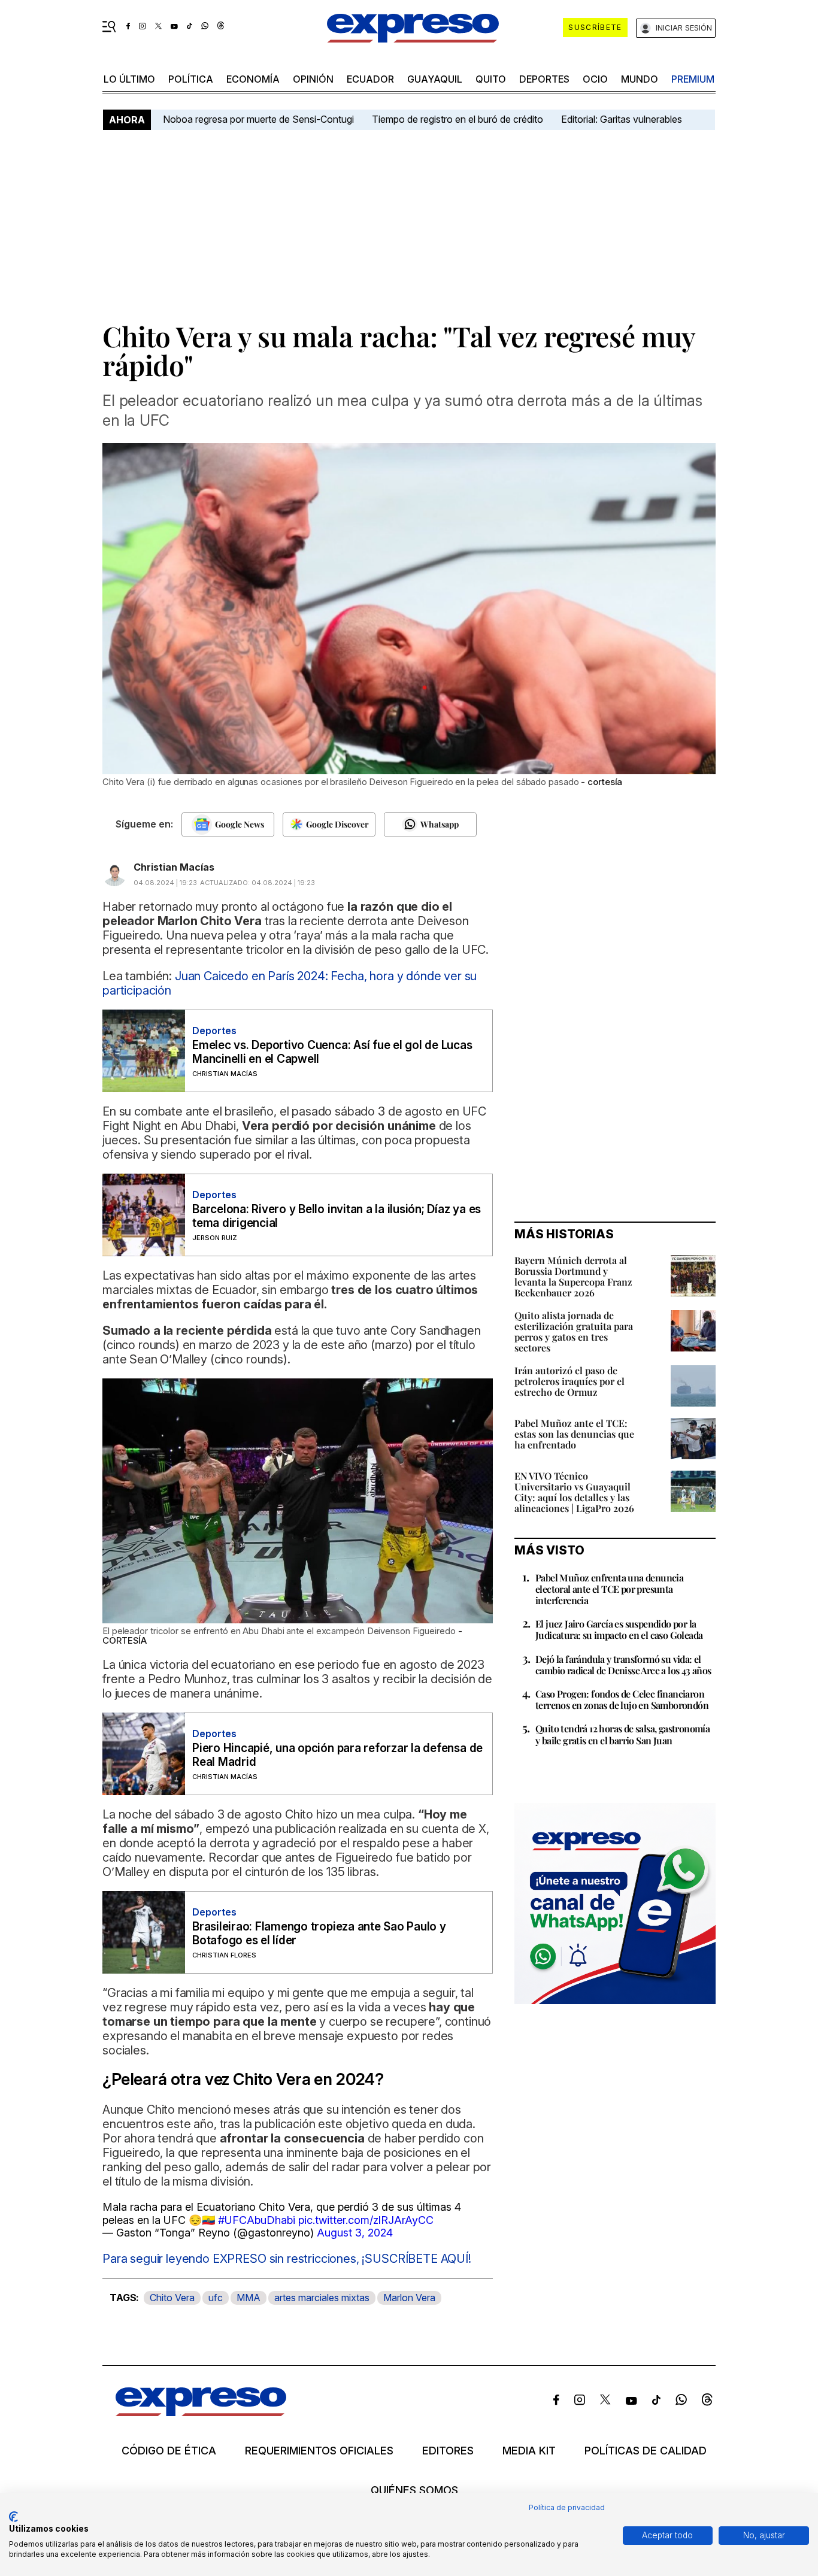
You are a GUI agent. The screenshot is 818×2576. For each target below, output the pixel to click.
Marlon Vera (409, 2298)
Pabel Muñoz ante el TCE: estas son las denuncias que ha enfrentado (574, 1434)
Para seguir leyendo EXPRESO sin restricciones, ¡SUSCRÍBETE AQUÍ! (287, 2259)
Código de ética (169, 2451)
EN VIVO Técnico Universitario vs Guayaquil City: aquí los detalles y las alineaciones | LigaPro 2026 (574, 1492)
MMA (249, 2298)
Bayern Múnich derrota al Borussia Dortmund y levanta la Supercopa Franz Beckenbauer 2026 (573, 1276)
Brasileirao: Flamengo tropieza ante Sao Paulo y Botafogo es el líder (319, 1933)
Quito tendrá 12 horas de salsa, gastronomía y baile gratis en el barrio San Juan (622, 1734)
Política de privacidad (567, 2507)
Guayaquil (435, 79)
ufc (216, 2298)
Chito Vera (172, 2298)
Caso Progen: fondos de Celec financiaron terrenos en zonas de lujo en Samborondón (622, 1699)
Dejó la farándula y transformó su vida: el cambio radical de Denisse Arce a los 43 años (623, 1665)
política (191, 79)
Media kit (529, 2451)
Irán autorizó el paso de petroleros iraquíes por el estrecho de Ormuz (569, 1381)
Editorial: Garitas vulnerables (622, 119)
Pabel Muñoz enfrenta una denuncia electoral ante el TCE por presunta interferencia (609, 1589)
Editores (448, 2451)
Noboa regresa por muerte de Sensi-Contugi (258, 119)
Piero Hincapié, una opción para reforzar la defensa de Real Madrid (337, 1755)
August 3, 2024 (355, 2233)
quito (491, 79)
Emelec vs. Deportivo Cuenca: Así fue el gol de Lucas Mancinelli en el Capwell (332, 1052)
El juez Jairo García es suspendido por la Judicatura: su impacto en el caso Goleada (619, 1629)
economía (253, 79)
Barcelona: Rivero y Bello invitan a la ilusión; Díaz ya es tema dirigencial (337, 1216)
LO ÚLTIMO (129, 79)
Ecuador (370, 79)
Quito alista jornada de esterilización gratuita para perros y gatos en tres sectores (574, 1331)
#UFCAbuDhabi (257, 2220)
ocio (595, 79)
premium (693, 79)
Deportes (544, 79)
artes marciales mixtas (322, 2298)
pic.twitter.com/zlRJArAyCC (366, 2220)
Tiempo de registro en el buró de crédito (458, 119)
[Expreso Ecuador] (201, 2412)
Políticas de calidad (646, 2451)
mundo (640, 79)
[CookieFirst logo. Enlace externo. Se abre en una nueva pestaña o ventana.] (13, 2517)
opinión (313, 79)
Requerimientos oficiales (319, 2451)
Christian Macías (174, 867)
